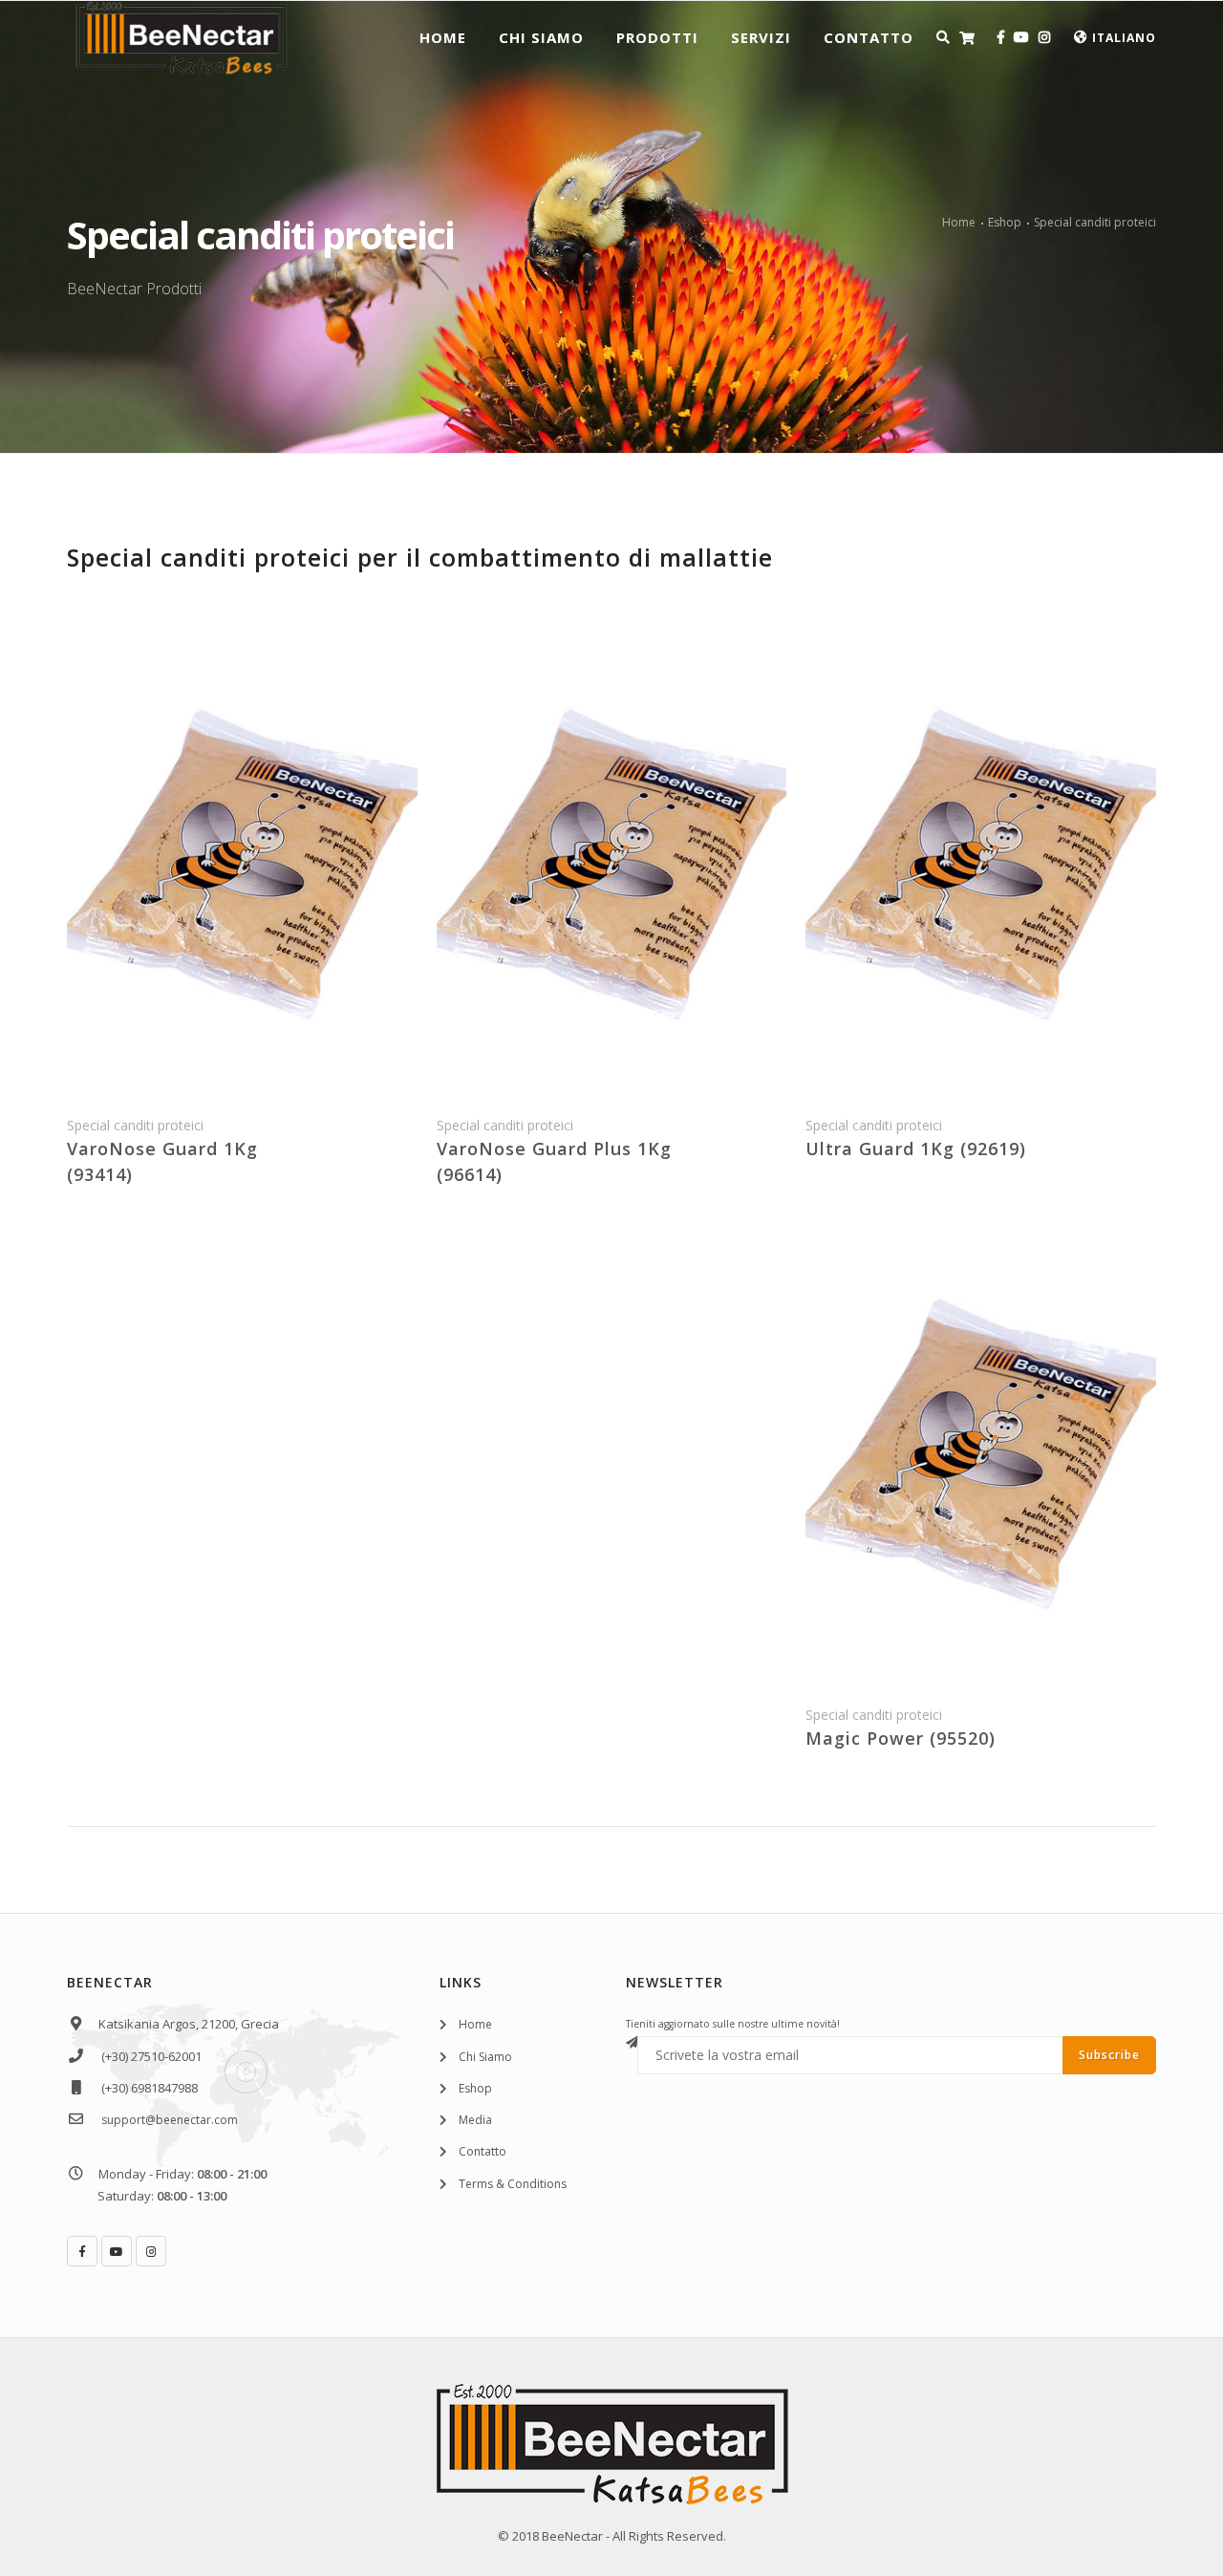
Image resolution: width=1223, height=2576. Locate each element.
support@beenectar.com (170, 2120)
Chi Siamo (485, 2057)
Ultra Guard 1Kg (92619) (916, 1148)
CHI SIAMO (541, 37)
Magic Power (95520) (901, 1738)
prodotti (657, 37)
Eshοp (475, 2088)
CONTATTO (869, 37)
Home (443, 37)
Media (475, 2120)
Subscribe (1109, 2055)
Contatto (483, 2151)
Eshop (1005, 222)
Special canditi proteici (1095, 222)
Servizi (761, 37)
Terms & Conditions (513, 2184)
